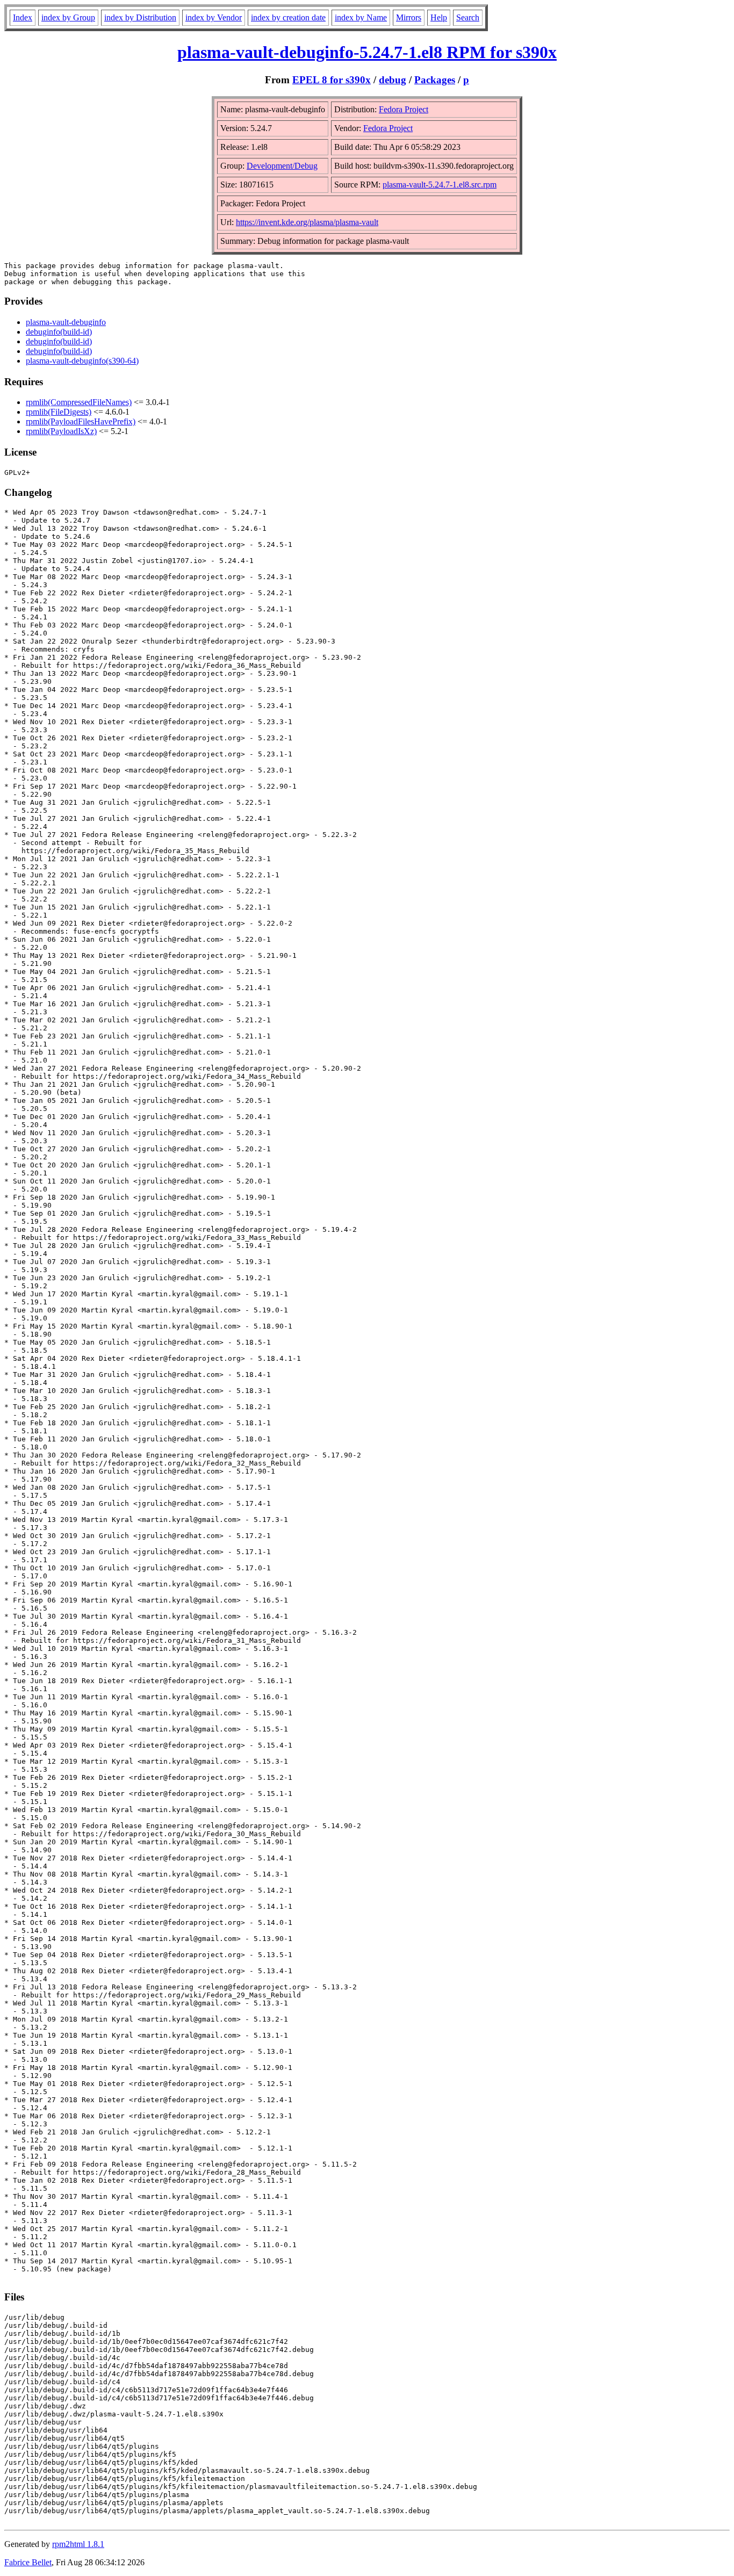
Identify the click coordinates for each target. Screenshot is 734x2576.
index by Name (361, 17)
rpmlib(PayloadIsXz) (61, 431)
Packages (435, 80)
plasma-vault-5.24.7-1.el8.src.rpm (440, 185)
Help (439, 17)
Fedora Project (404, 109)
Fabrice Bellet (28, 2562)
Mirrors (409, 17)
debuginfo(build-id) (59, 332)
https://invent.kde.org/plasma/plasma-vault (307, 222)
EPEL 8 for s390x (332, 80)
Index (23, 17)
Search (468, 17)
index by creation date (288, 17)
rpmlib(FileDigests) (59, 412)
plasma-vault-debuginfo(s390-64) (82, 361)
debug (393, 80)
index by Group (68, 17)
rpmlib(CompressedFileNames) (79, 402)
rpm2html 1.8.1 (78, 2544)
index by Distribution (140, 17)
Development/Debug (282, 166)
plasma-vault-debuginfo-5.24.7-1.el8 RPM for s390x (367, 52)
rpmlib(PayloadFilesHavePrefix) (81, 421)
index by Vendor (214, 17)
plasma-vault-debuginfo (66, 322)
